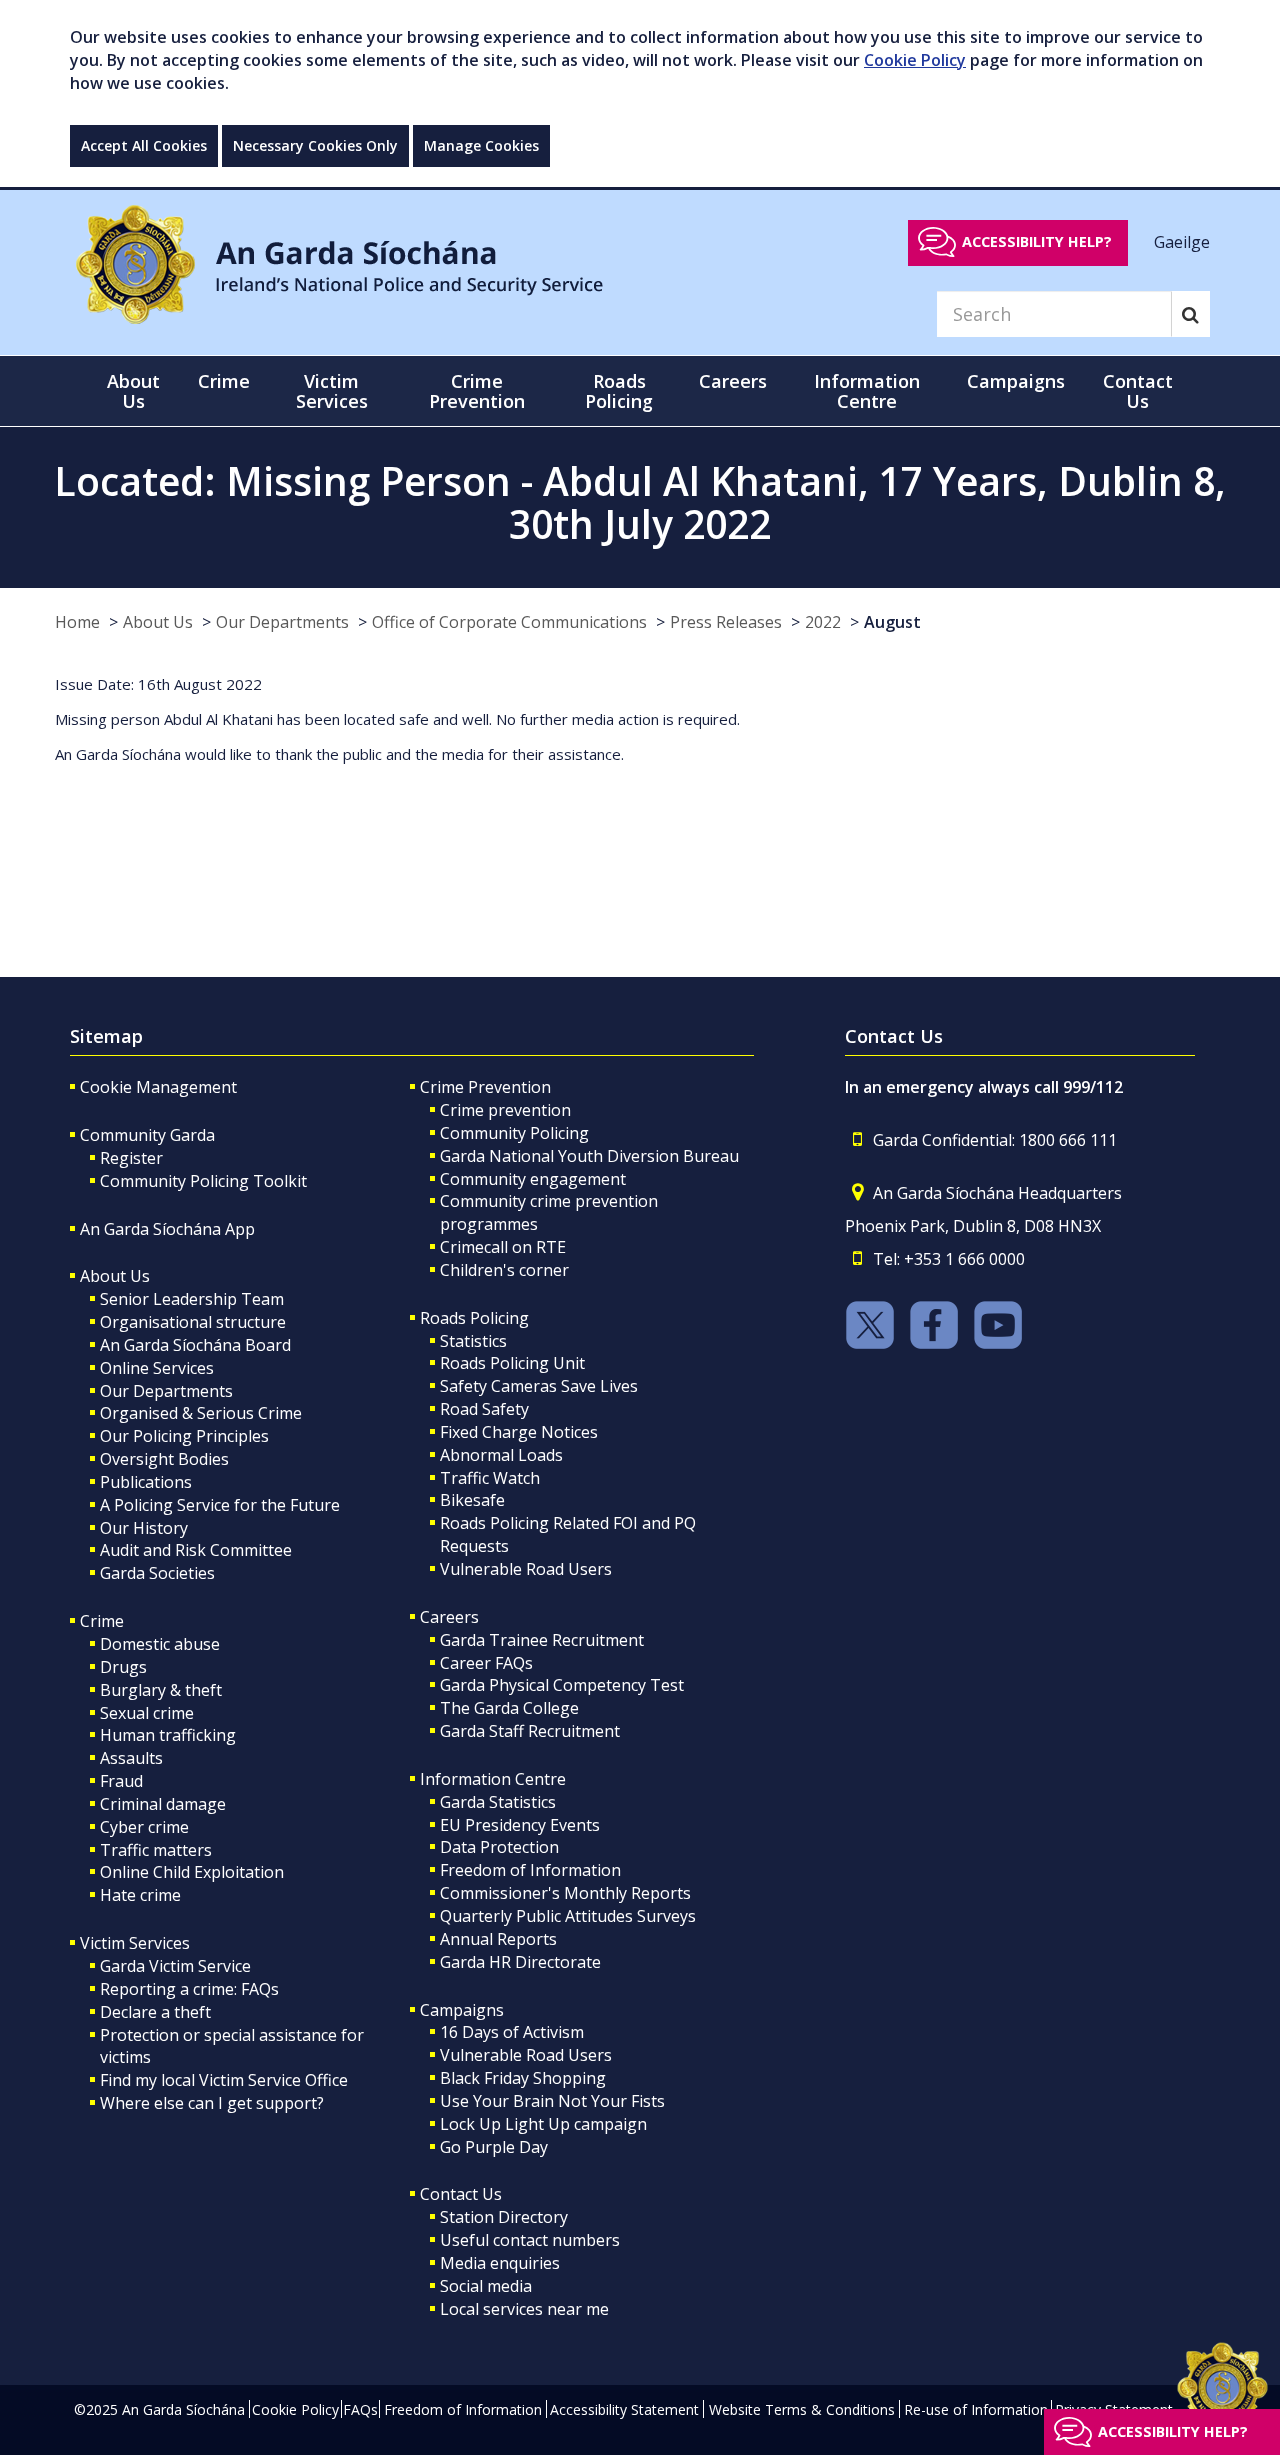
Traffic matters (156, 1850)
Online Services (157, 1368)
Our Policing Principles (184, 1436)
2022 (823, 622)
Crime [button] (224, 381)
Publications (146, 1482)
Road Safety (484, 1409)
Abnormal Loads (501, 1455)
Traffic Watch (490, 1478)
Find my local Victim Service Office (224, 2080)
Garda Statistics (498, 1802)
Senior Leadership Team (192, 1299)
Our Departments (282, 622)
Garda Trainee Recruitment (542, 1640)
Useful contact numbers (530, 2240)
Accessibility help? (1037, 241)
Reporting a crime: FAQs (189, 1989)
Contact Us (461, 2194)
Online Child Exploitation (192, 1872)
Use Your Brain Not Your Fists (552, 2101)
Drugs (123, 1667)
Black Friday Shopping (523, 2078)
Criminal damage (163, 1804)
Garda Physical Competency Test (562, 1685)
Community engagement (533, 1179)
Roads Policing (474, 1318)
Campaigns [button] (1016, 381)
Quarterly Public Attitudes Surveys (568, 1916)
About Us (158, 622)
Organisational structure (193, 1322)
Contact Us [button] (1138, 391)
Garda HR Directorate (520, 1962)
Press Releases (726, 622)
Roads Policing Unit (512, 1363)
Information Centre (493, 1779)
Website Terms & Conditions (802, 2409)
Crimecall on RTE (503, 1247)
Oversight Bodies (164, 1459)
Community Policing (514, 1133)
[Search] (1190, 314)
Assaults (131, 1758)
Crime (102, 1621)
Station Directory (504, 2217)
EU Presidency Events (520, 1825)
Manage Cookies (481, 145)
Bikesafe (472, 1500)
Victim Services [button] (332, 391)
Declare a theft (155, 2012)
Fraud (121, 1781)
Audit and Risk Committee (196, 1550)
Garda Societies (157, 1573)
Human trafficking (168, 1735)
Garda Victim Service (175, 1966)
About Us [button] (133, 391)
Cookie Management (158, 1087)
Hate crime (140, 1895)
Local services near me (524, 2309)
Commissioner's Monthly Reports (565, 1893)
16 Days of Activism (512, 2032)
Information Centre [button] (867, 391)
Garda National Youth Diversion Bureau (589, 1156)
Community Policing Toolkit (203, 1181)
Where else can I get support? (212, 2103)
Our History (144, 1528)
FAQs (360, 2409)
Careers (449, 1617)
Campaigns (462, 2010)
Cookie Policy (915, 60)
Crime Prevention (485, 1087)
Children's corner (504, 1270)
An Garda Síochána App (167, 1229)
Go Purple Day (494, 2147)
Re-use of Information (976, 2409)
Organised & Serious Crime (201, 1413)
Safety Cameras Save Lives (539, 1386)
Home (77, 622)
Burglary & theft (161, 1690)
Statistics (473, 1341)
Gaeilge (1182, 241)
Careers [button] (733, 381)
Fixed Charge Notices (519, 1432)
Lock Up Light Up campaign (543, 2124)
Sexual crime (147, 1713)
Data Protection (499, 1847)
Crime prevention (505, 1110)
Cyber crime (144, 1827)
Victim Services (135, 1943)
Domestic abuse (160, 1644)
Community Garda (147, 1135)
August (892, 622)
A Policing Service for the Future (220, 1505)
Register (131, 1158)
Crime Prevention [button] (477, 391)
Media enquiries (500, 2263)
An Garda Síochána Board (195, 1345)
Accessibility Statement (624, 2409)
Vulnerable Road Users (526, 1569)
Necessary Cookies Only (315, 145)
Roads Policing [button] (619, 391)
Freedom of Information (530, 1870)
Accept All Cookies (144, 145)
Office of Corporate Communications (509, 622)
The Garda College (509, 1708)
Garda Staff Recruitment (530, 1731)
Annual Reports (498, 1939)
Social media (486, 2286)
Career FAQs (486, 1663)
